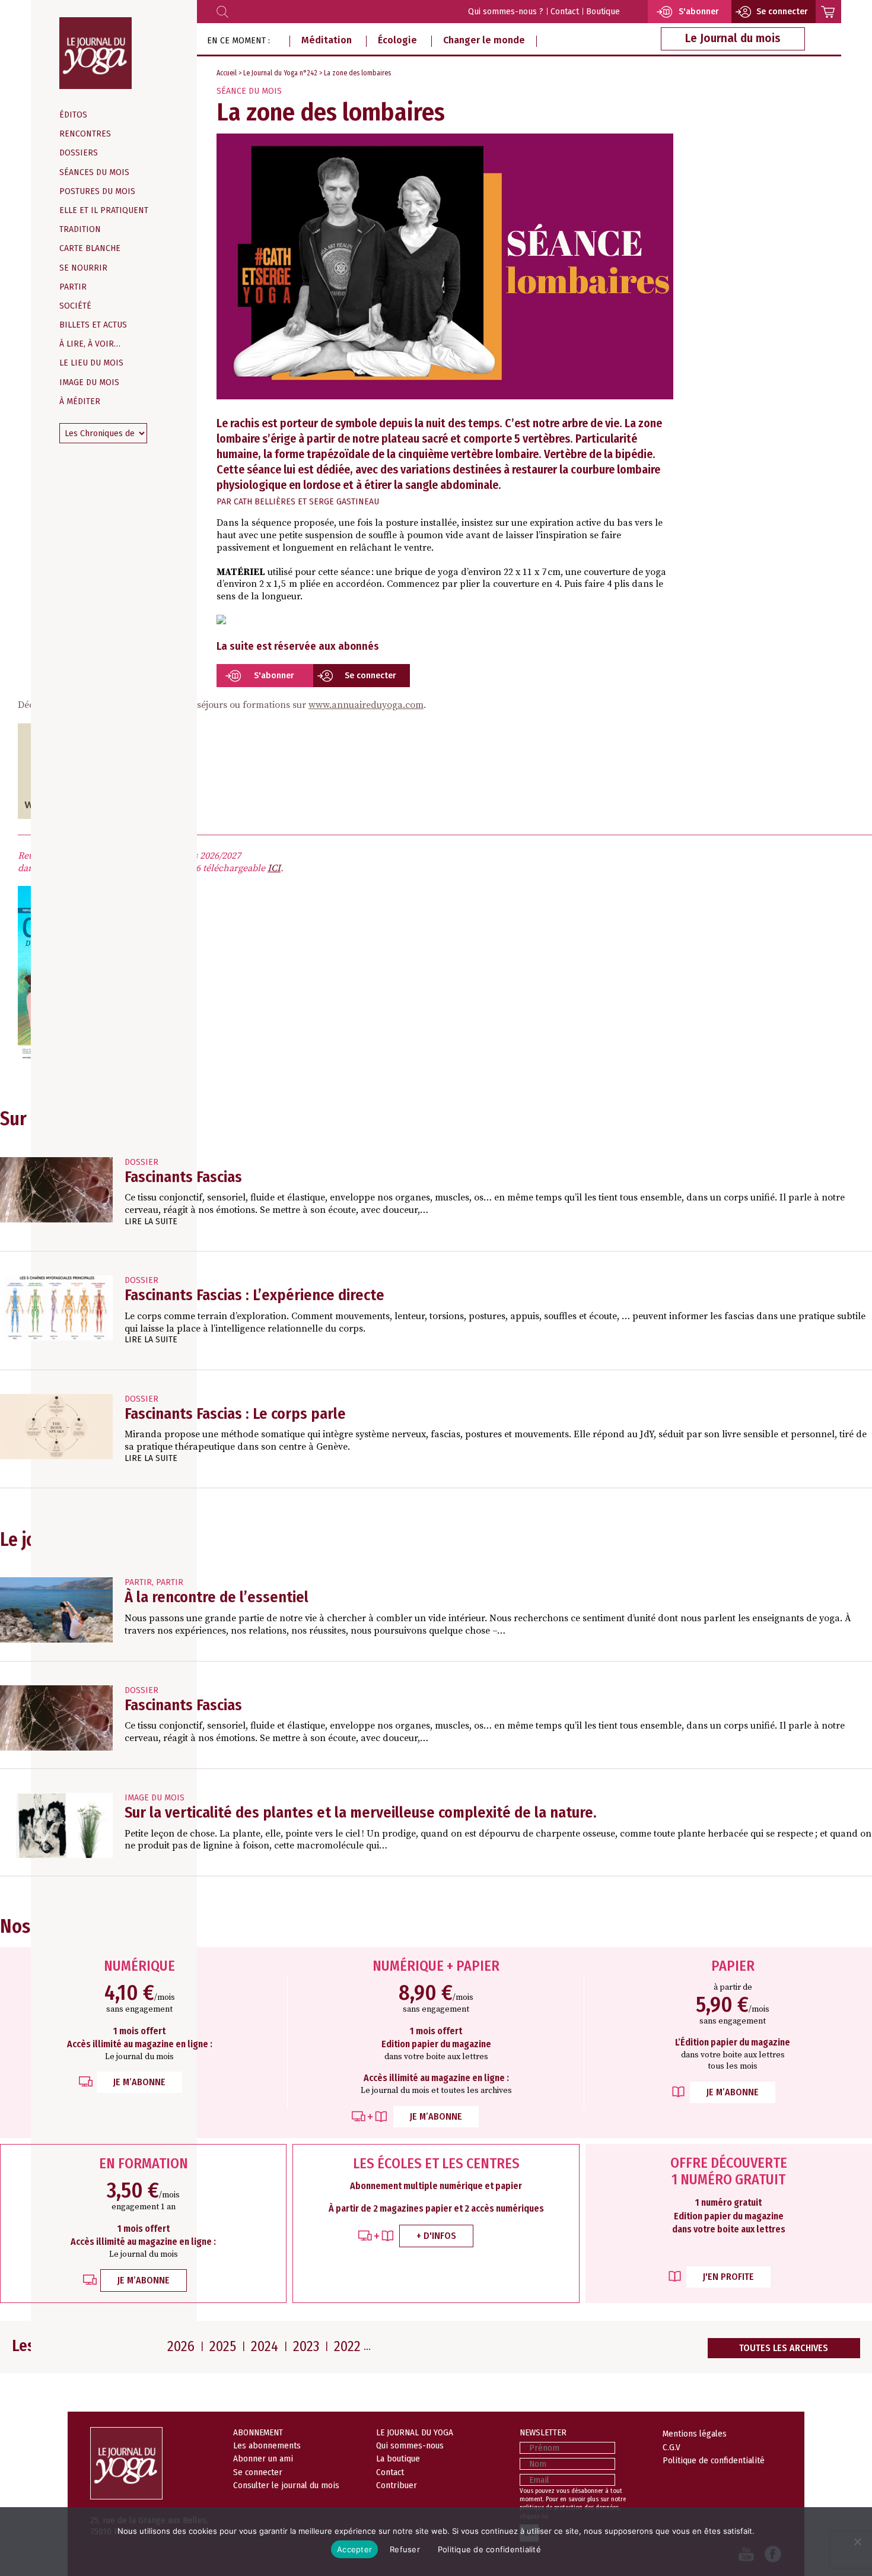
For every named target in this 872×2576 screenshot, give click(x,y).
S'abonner (274, 676)
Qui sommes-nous (410, 2445)
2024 (265, 2346)
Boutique (603, 12)
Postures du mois (97, 191)
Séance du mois (249, 91)
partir (138, 1582)
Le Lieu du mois (91, 363)
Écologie (397, 40)
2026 (181, 2346)
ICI (274, 868)
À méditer (80, 401)
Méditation (327, 40)
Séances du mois (94, 172)
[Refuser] (857, 2542)
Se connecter (370, 676)
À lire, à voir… (90, 344)
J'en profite (728, 2277)
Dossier (141, 1162)
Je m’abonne (139, 2082)
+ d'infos (436, 2236)
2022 (347, 2346)
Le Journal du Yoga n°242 (280, 73)
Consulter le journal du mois (286, 2485)
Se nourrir (83, 268)
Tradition (80, 229)
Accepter (354, 2549)
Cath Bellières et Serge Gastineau (306, 502)
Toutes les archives (784, 2348)
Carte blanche (90, 248)
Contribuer (397, 2485)
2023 (306, 2346)
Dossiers (79, 153)
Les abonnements (267, 2445)
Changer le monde (484, 40)
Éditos (73, 115)
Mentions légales (695, 2434)
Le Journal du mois (733, 38)
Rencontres (85, 134)
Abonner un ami (263, 2459)
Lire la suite (151, 1222)
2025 (223, 2346)
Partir (73, 287)
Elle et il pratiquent (104, 210)
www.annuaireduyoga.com (366, 705)
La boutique (398, 2459)
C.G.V (671, 2447)
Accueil (227, 73)
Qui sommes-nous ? (506, 12)
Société (75, 306)
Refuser (405, 2549)
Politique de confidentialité (714, 2460)
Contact (565, 12)
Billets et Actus (93, 325)
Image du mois (89, 382)
